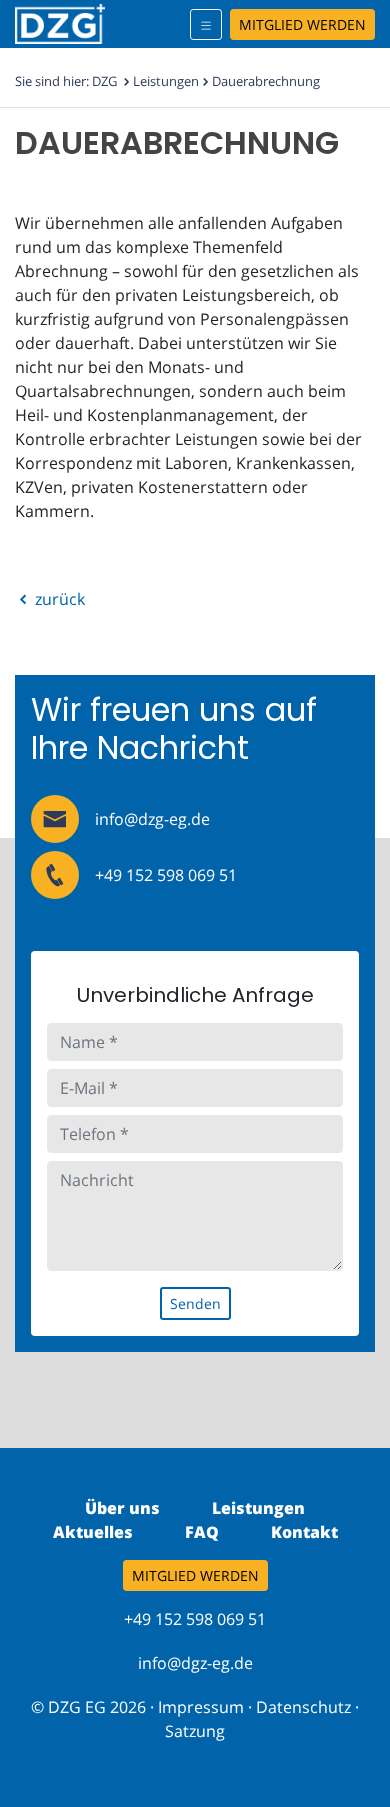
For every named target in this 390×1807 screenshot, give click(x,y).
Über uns (122, 1508)
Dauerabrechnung (266, 81)
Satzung (195, 1731)
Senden (195, 1303)
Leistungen (166, 81)
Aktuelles (93, 1532)
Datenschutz (303, 1707)
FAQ (202, 1532)
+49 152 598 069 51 (166, 875)
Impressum (201, 1707)
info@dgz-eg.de (195, 1663)
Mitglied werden (302, 24)
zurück (58, 599)
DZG (104, 81)
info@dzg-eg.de (152, 819)
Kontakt (304, 1532)
